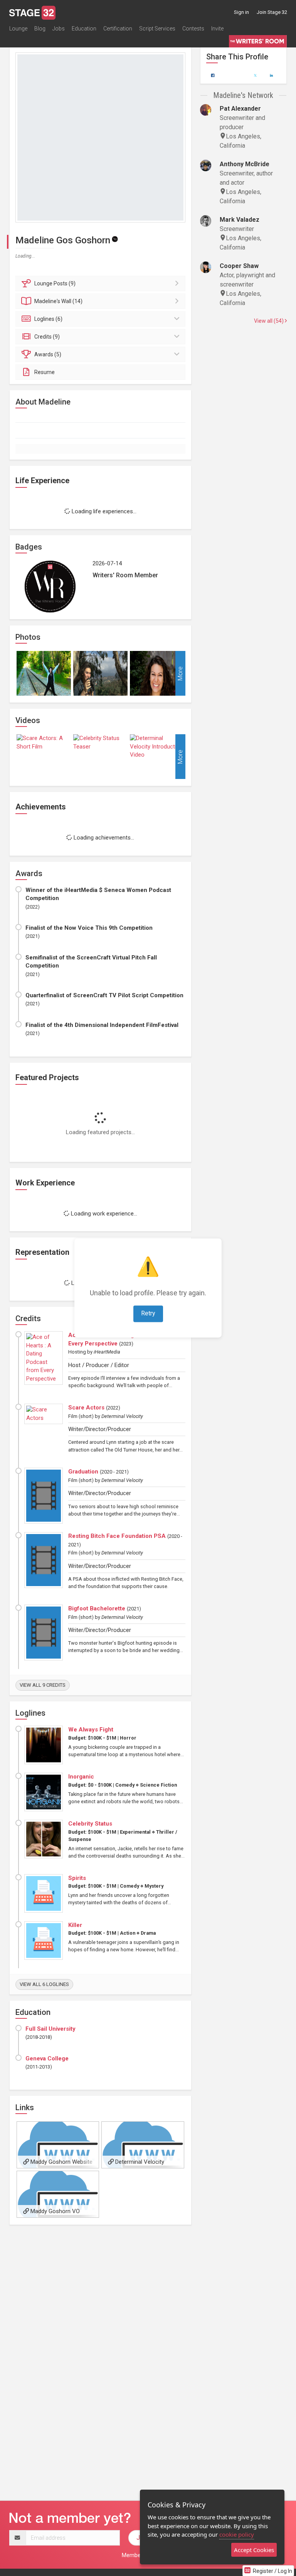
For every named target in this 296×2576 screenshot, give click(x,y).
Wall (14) (58, 301)
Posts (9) (55, 283)
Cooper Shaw (239, 266)
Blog (40, 29)
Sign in (241, 12)
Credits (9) (47, 337)
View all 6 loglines (44, 1984)
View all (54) (269, 321)
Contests (193, 29)
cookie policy (237, 2534)
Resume (45, 372)
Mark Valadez (240, 220)
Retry (148, 1314)
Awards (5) (48, 354)
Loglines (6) (48, 319)
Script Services (157, 29)
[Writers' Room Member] (115, 239)
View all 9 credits (43, 1685)
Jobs (59, 29)
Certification (118, 29)
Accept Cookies (254, 2550)
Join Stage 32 (272, 12)
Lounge (18, 29)
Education (84, 29)
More (180, 674)
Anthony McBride (245, 164)
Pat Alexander (240, 109)
